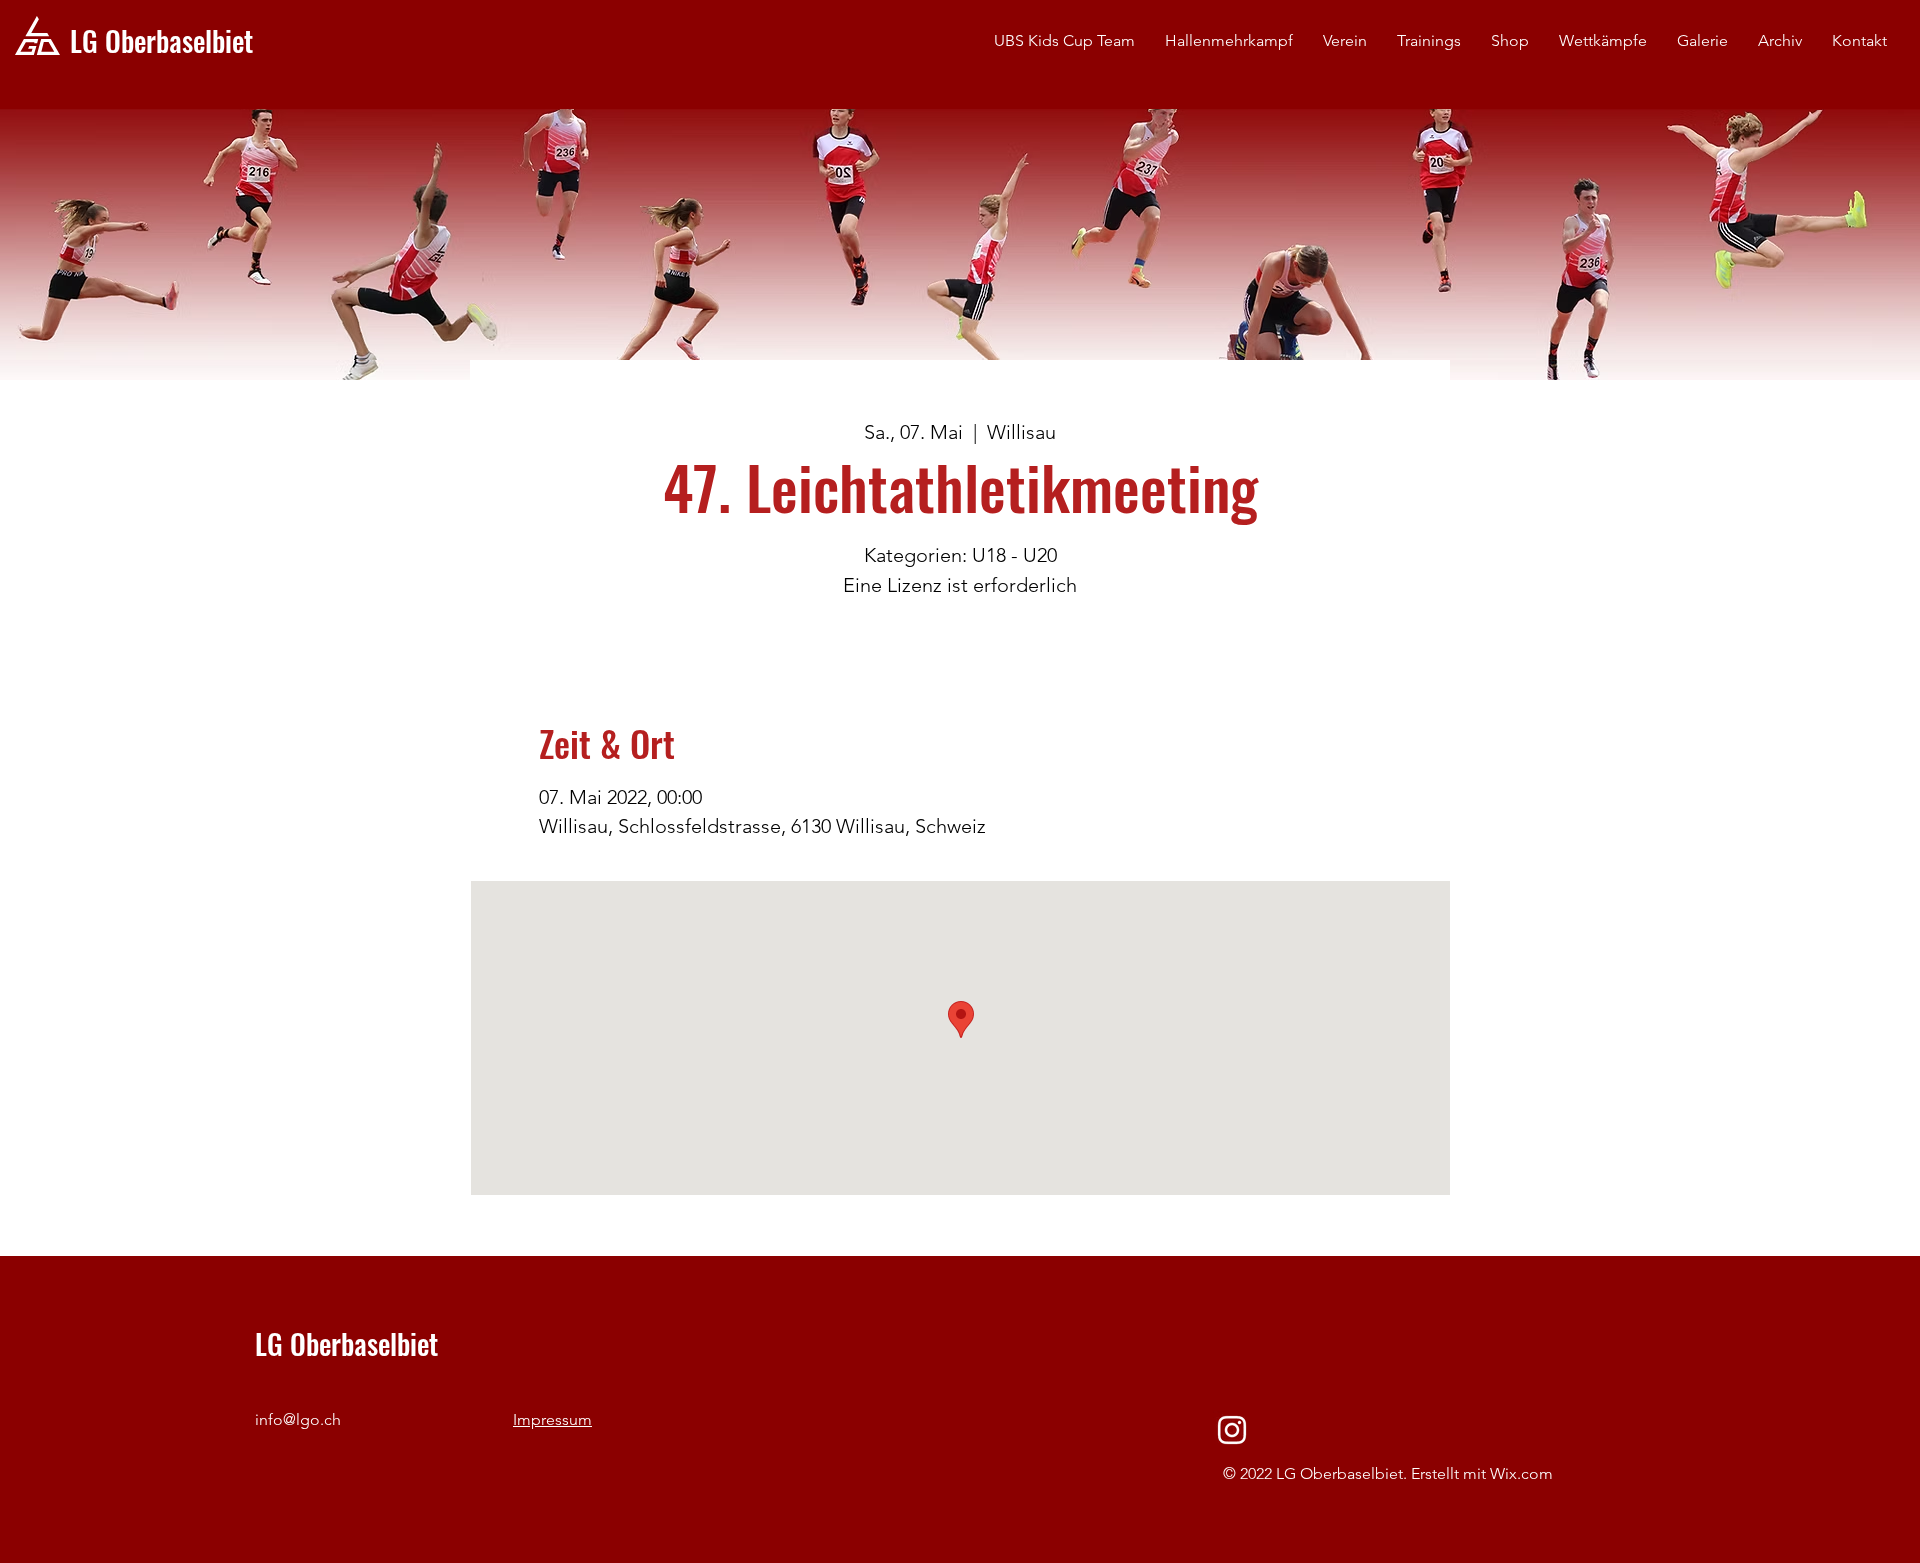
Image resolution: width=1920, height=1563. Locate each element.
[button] (1345, 41)
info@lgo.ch (298, 1419)
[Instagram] (1232, 1430)
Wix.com (1521, 1473)
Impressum (552, 1419)
